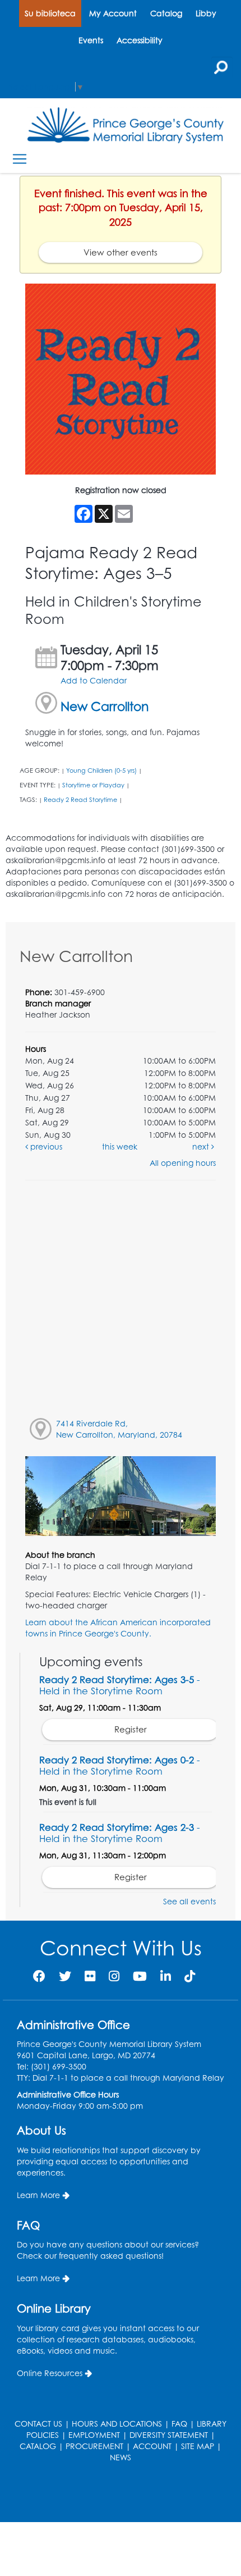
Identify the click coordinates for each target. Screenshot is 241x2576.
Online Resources (50, 2373)
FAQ (179, 2424)
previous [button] (45, 1146)
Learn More (38, 2195)
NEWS (121, 2457)
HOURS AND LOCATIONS (117, 2424)
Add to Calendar (94, 680)
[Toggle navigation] (19, 159)
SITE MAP (198, 2446)
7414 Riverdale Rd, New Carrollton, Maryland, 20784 (119, 1429)
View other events (121, 252)
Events (91, 40)
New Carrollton (105, 706)
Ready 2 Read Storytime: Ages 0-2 (120, 1765)
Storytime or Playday (93, 785)
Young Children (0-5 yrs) (101, 770)
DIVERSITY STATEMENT (169, 2435)
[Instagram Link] (114, 1976)
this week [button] (120, 1146)
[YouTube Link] (140, 1976)
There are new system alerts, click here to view (115, 2494)
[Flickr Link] (90, 1976)
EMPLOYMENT (94, 2435)
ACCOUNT (152, 2446)
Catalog (166, 13)
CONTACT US (38, 2424)
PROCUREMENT (94, 2446)
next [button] (202, 1146)
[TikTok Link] (190, 1976)
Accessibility (140, 40)
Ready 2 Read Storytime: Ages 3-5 (120, 1685)
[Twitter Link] (65, 1976)
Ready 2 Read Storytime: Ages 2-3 (120, 1833)
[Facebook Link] (39, 1976)
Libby (206, 13)
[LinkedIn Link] (166, 1976)
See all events (189, 1901)
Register (131, 1729)
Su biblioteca (50, 13)
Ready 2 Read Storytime (80, 800)
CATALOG (38, 2446)
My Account (113, 13)
